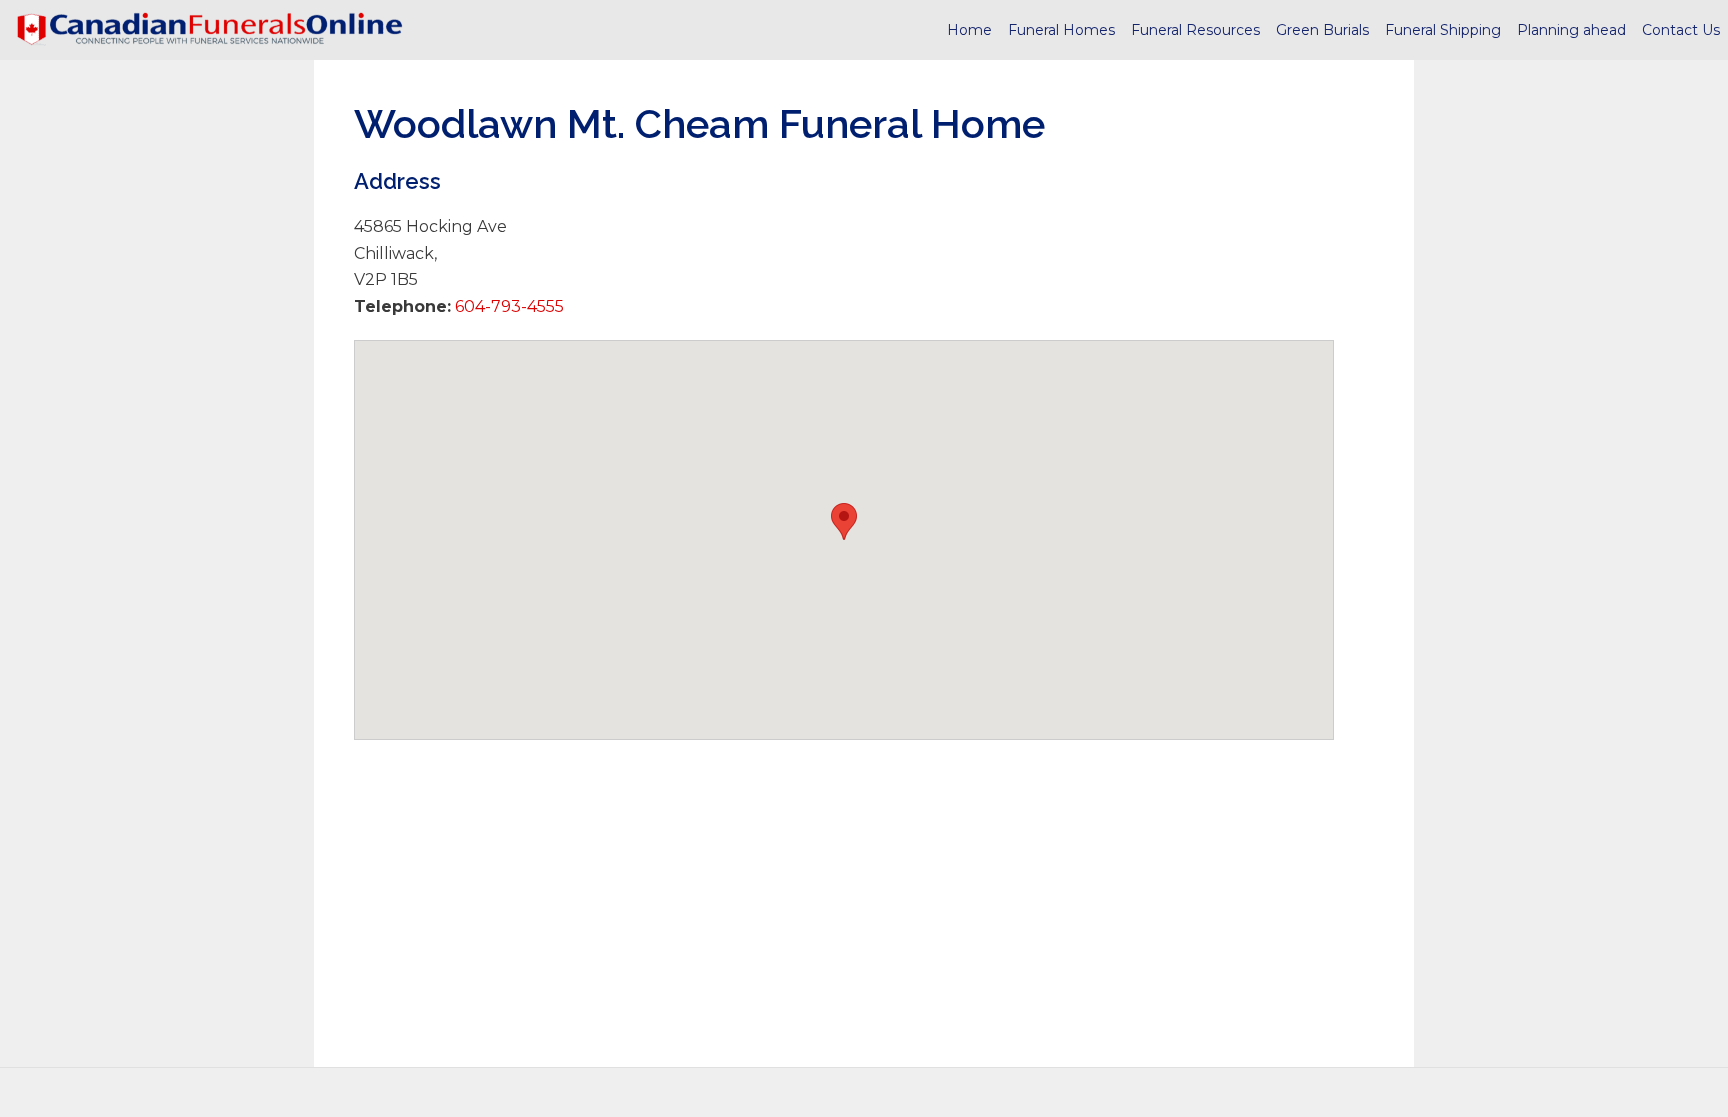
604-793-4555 (507, 306)
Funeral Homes (1061, 30)
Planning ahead (1571, 30)
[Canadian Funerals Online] (210, 30)
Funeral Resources (1195, 30)
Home (969, 30)
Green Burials (1322, 30)
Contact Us (1681, 30)
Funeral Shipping (1443, 30)
